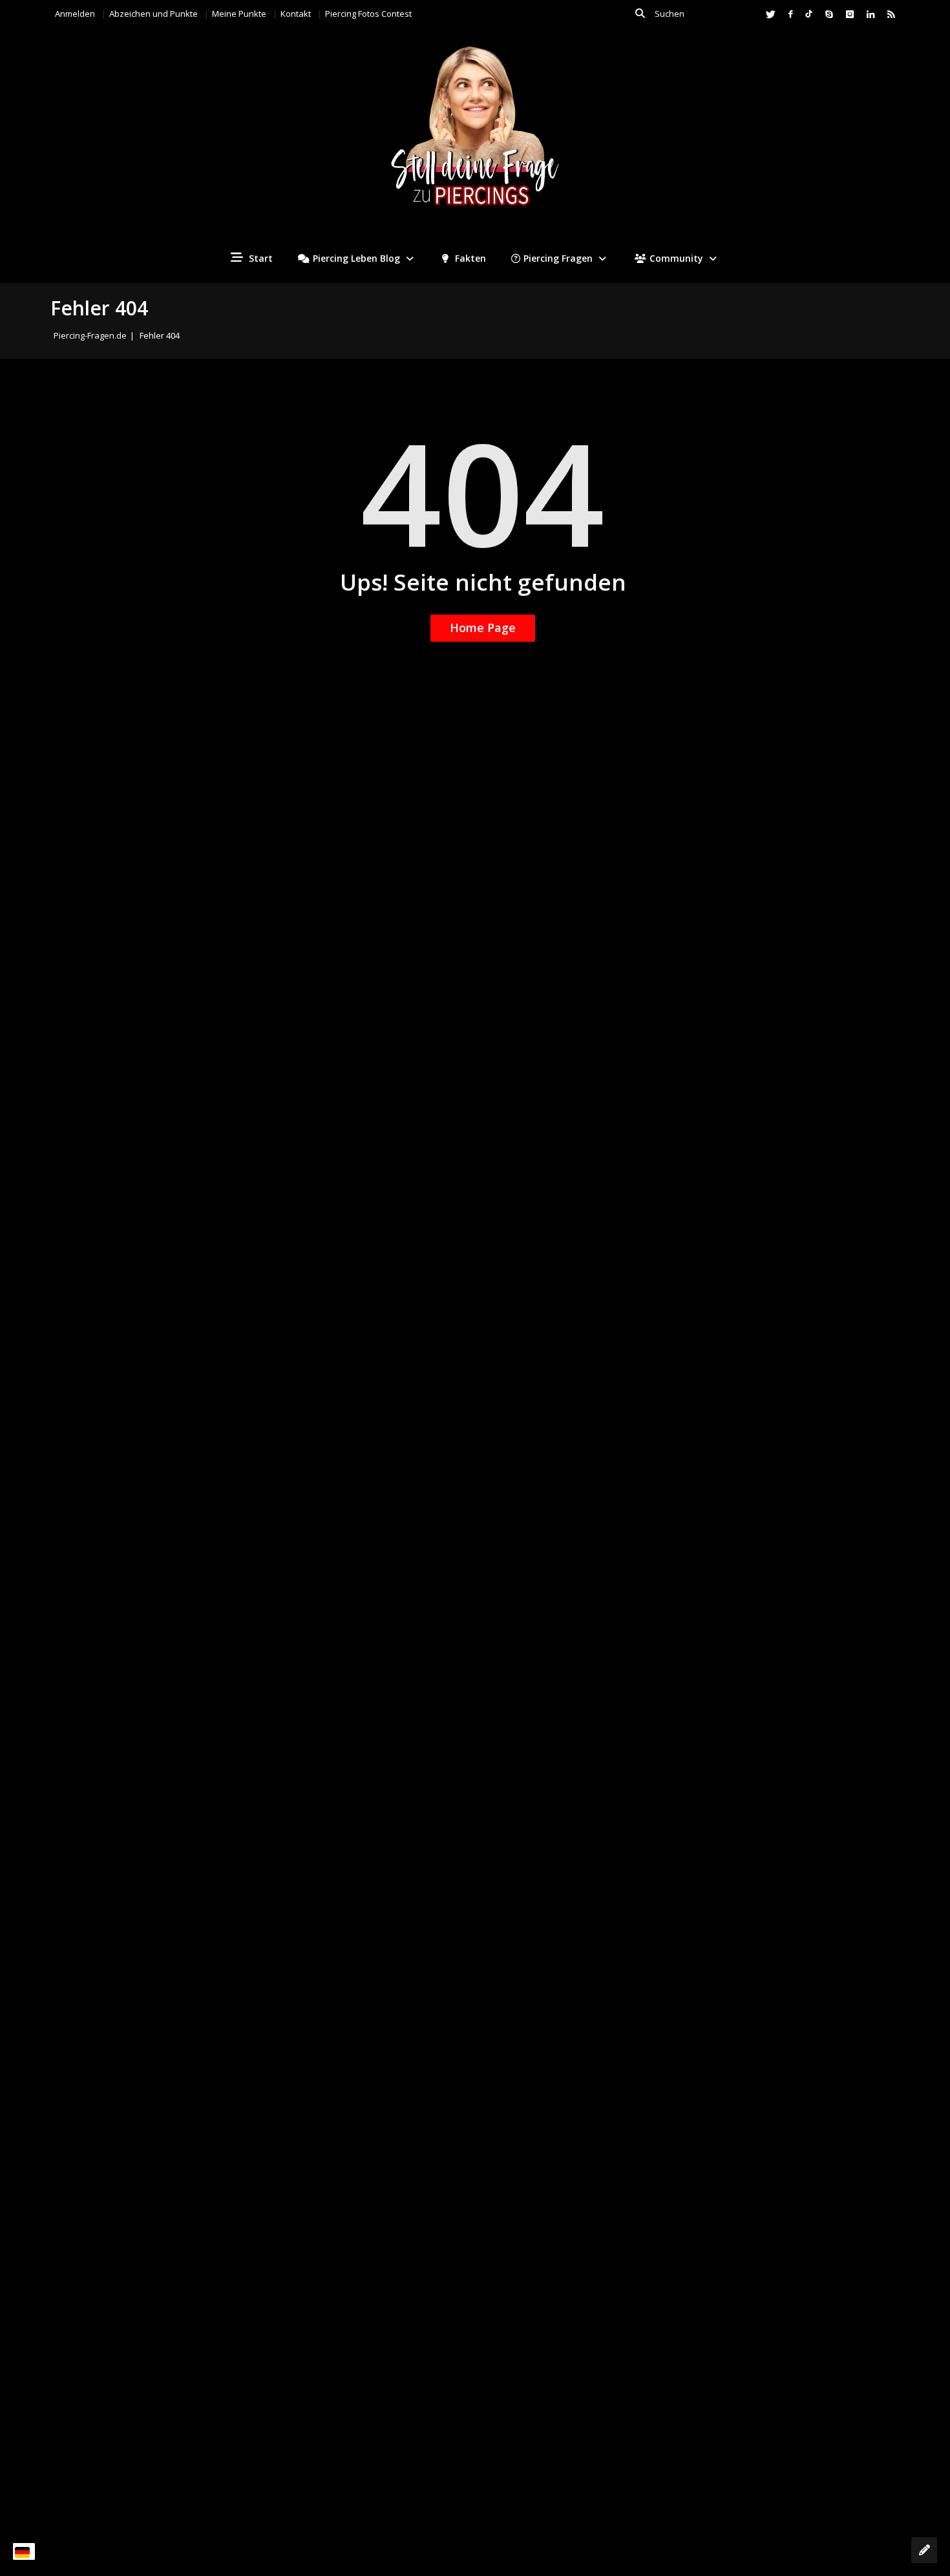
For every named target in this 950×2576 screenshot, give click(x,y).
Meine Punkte (239, 14)
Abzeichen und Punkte (153, 14)
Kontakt (296, 14)
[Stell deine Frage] (924, 2550)
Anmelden (75, 14)
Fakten (469, 258)
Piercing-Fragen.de (90, 335)
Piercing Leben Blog (356, 258)
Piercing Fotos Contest (368, 14)
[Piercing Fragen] (475, 136)
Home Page (483, 628)
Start (259, 258)
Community (676, 258)
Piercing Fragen (558, 258)
